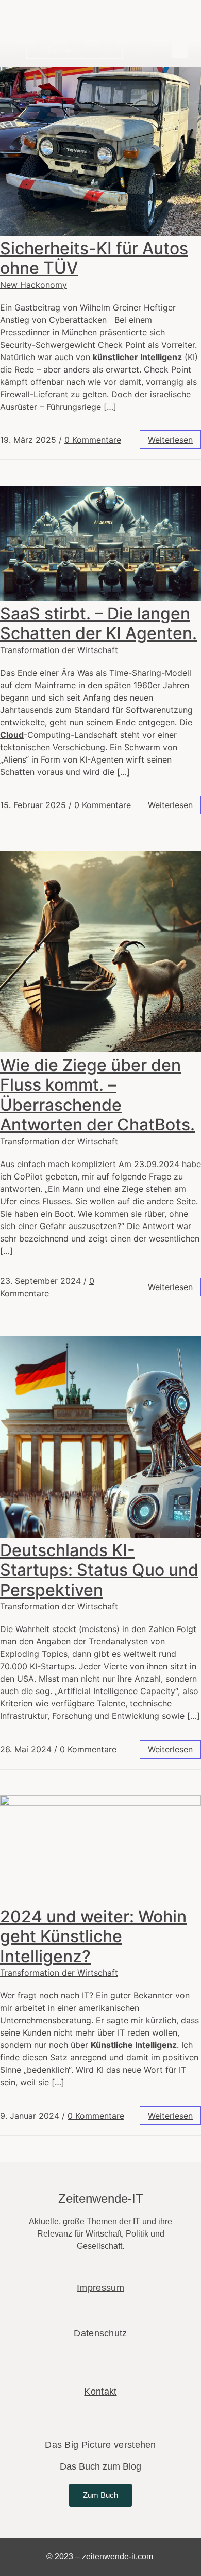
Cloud (12, 735)
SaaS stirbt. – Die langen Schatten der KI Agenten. (98, 623)
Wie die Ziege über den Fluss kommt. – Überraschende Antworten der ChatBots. (97, 1095)
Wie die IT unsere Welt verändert (80, 28)
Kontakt (100, 2392)
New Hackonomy (33, 285)
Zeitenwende (61, 14)
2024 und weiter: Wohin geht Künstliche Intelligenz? (93, 1936)
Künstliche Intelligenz (134, 2045)
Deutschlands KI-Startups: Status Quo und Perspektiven (99, 1570)
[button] (180, 49)
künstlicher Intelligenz (137, 357)
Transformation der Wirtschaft (59, 650)
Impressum (100, 2288)
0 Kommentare (93, 440)
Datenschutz (100, 2333)
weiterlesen (170, 440)
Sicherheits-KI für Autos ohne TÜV (94, 258)
